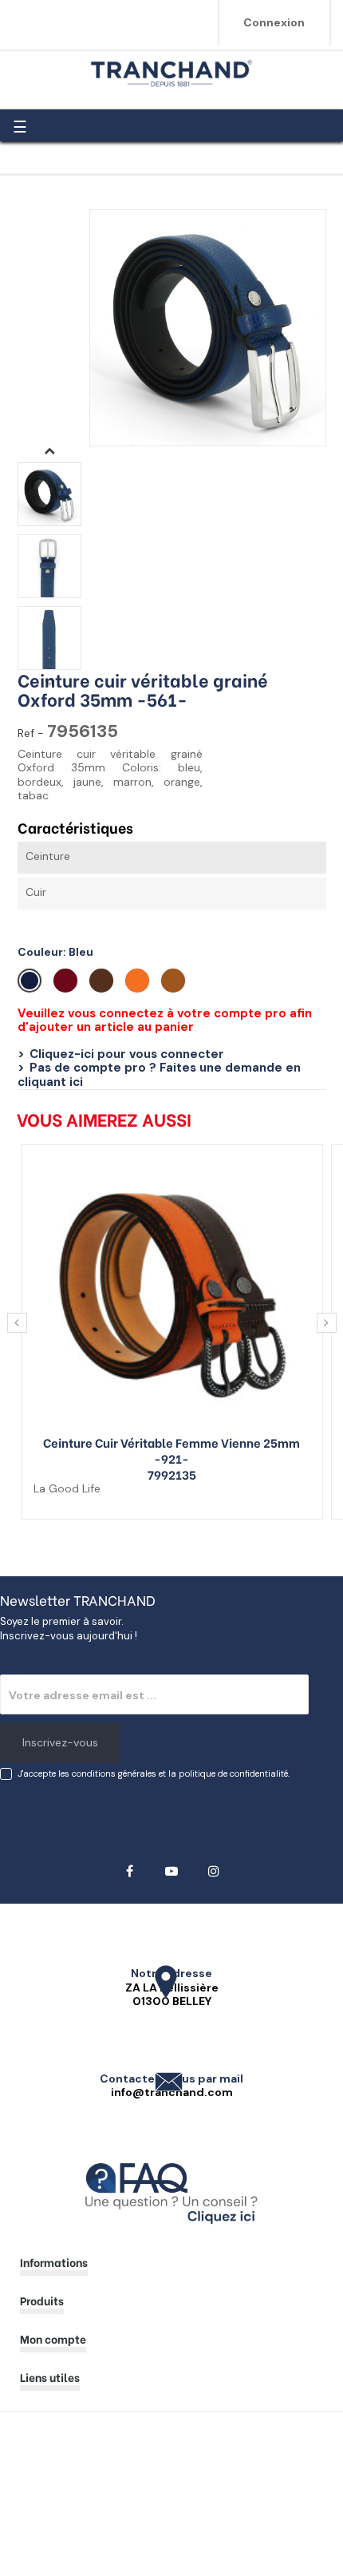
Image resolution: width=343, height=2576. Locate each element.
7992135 (172, 1474)
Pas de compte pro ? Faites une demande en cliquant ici (159, 1075)
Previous (49, 682)
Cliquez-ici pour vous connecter (127, 1054)
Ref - (31, 733)
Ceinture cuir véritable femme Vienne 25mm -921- (171, 1450)
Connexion (274, 22)
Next (49, 450)
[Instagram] (214, 1871)
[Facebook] (130, 1871)
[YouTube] (172, 1871)
